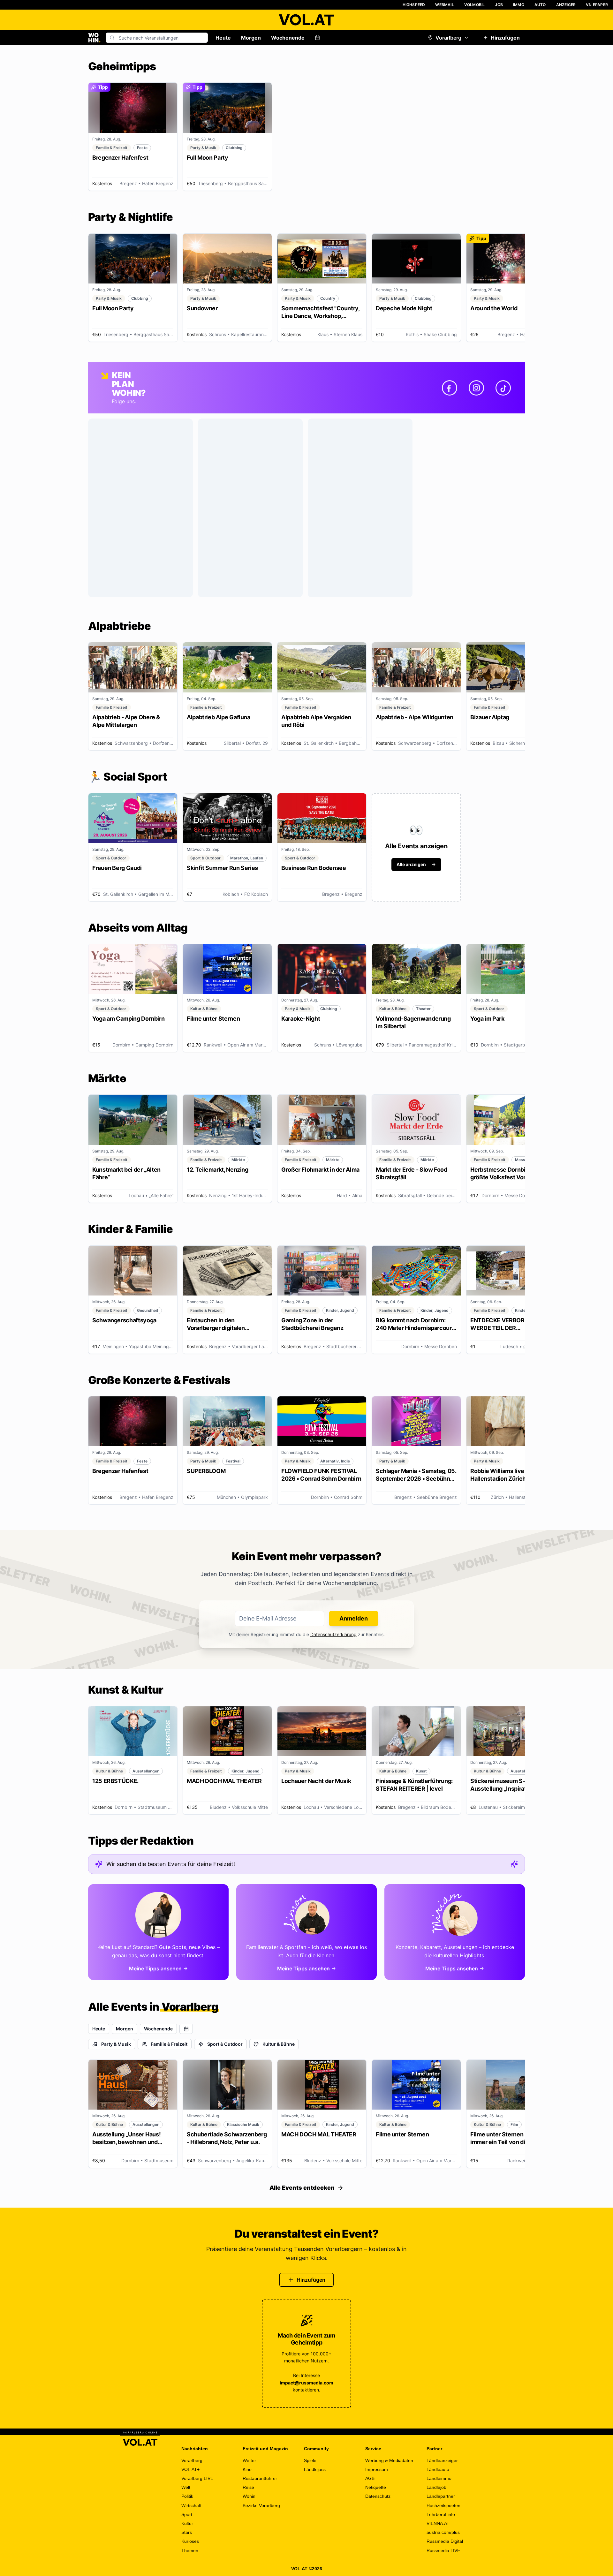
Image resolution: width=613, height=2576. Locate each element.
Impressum (377, 2469)
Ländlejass (315, 2469)
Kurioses (190, 2541)
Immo (519, 5)
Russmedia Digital (445, 2541)
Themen (190, 2550)
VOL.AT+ (190, 2469)
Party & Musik (116, 2044)
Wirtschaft (191, 2505)
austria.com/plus (443, 2532)
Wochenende (288, 38)
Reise (248, 2487)
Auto (540, 5)
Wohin (249, 2496)
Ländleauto (438, 2469)
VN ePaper (597, 5)
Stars (187, 2532)
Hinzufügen (505, 38)
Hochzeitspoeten (443, 2505)
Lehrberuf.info (441, 2514)
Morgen (251, 38)
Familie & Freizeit (169, 2044)
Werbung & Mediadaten (389, 2460)
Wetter (249, 2460)
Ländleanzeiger (442, 2460)
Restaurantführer (260, 2478)
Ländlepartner (441, 2496)
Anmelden (354, 1618)
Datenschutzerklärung (333, 1634)
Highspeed (414, 5)
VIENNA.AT (438, 2523)
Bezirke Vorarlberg (261, 2505)
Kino (247, 2469)
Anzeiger (566, 5)
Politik (187, 2496)
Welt (186, 2487)
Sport (187, 2514)
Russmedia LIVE (443, 2550)
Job (499, 5)
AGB (370, 2478)
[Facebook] (450, 388)
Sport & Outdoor (225, 2044)
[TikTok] (503, 388)
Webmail (444, 5)
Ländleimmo (439, 2478)
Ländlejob (436, 2487)
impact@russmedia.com (306, 2383)
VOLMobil (475, 5)
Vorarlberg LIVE (197, 2478)
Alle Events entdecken (302, 2188)
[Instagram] (476, 388)
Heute (223, 38)
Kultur (187, 2523)
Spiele (310, 2460)
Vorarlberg (448, 38)
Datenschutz (378, 2496)
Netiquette (376, 2487)
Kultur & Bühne (279, 2044)
